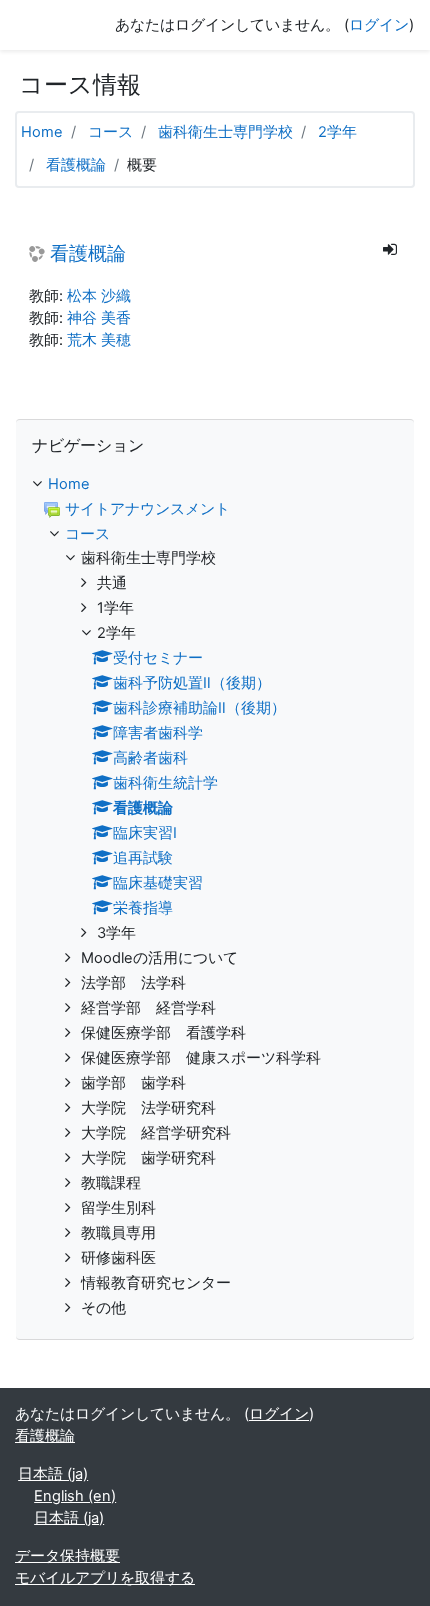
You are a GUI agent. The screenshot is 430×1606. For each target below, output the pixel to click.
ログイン (379, 25)
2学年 (337, 132)
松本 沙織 (99, 296)
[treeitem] (215, 485)
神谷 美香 (99, 318)
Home (42, 132)
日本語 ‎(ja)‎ (53, 1474)
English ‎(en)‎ (75, 1496)
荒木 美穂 (99, 340)
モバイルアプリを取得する (105, 1578)
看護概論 (76, 165)
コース (110, 132)
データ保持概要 (67, 1556)
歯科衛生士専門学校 (225, 132)
